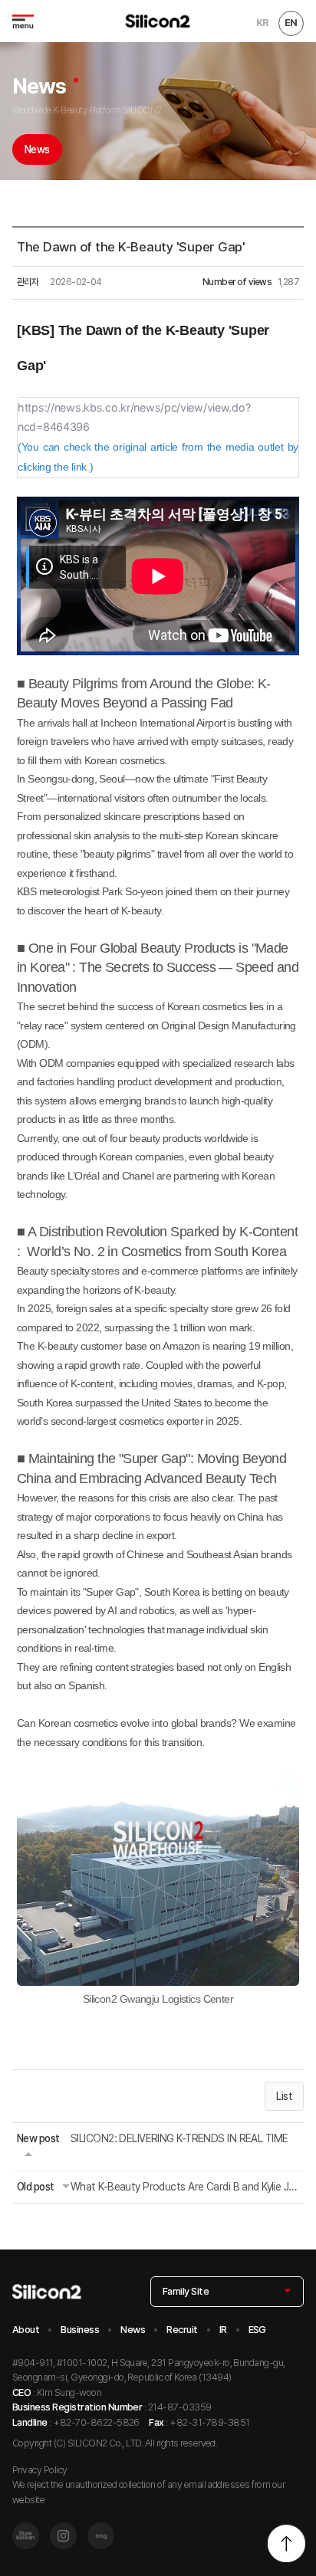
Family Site (186, 2291)
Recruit (182, 2330)
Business (80, 2330)
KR (262, 23)
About (26, 2330)
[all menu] (23, 21)
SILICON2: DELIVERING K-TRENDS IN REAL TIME (179, 2138)
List (284, 2096)
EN (291, 23)
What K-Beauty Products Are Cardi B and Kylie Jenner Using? (185, 2187)
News (37, 149)
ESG (257, 2330)
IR (223, 2330)
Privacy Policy (40, 2470)
